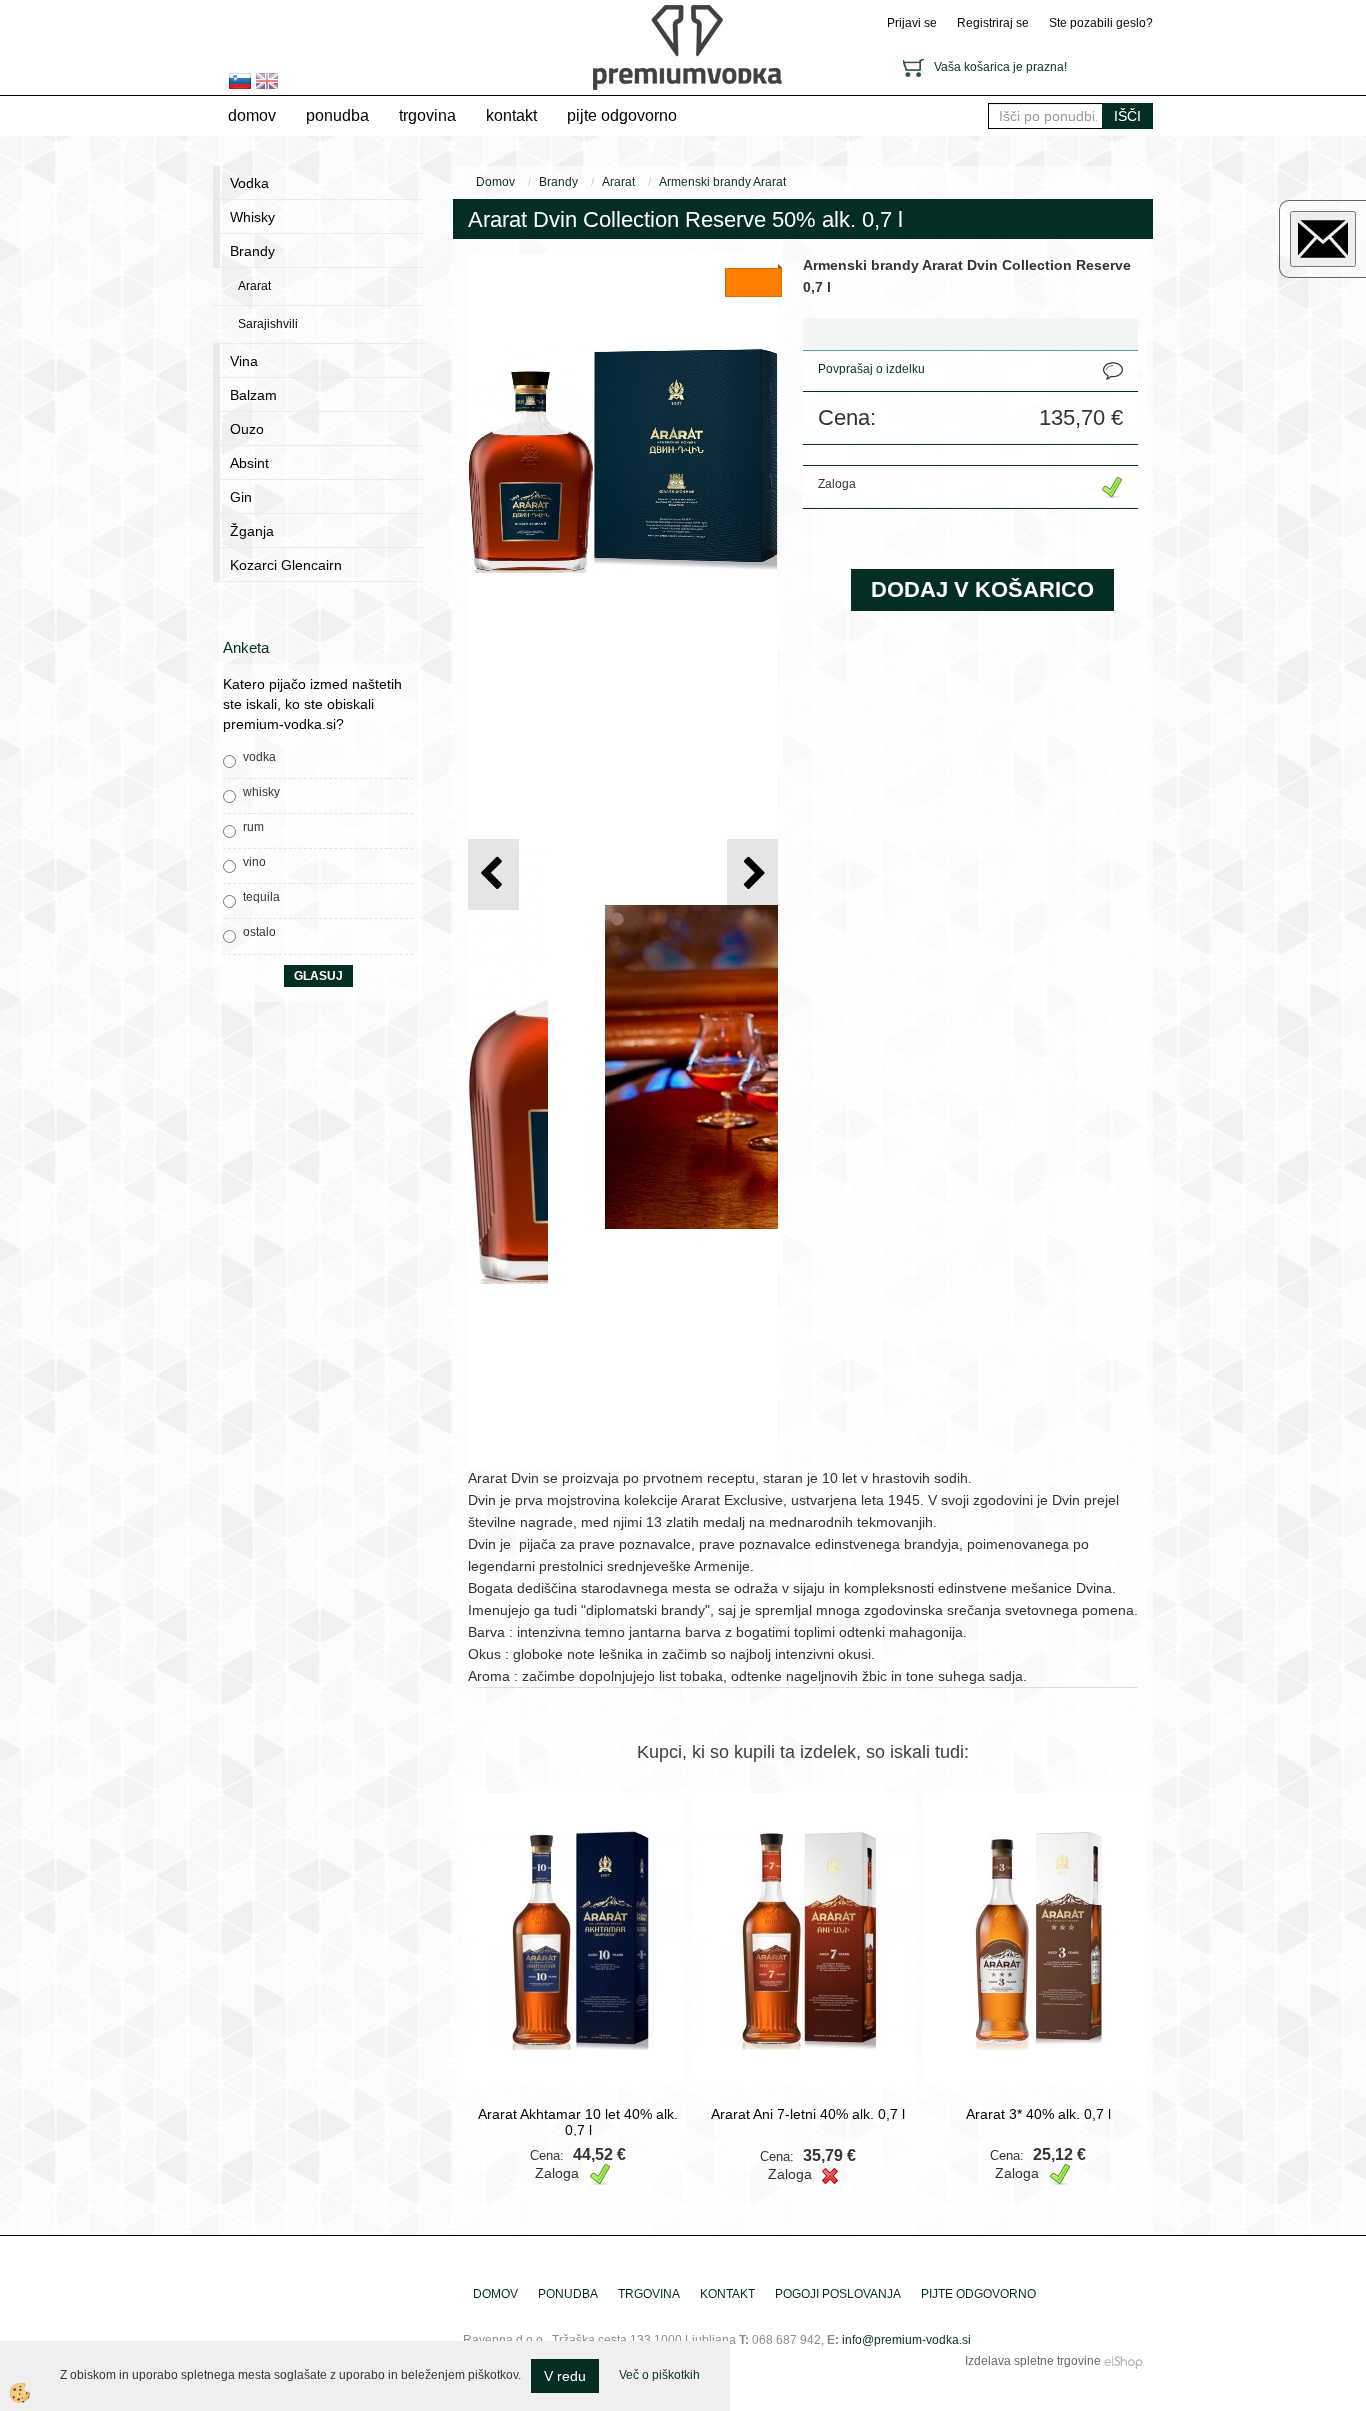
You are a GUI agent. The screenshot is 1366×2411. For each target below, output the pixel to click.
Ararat (254, 286)
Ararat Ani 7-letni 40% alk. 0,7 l (808, 2114)
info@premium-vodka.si (906, 2340)
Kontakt (511, 115)
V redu (565, 2376)
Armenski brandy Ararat (722, 182)
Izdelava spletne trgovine (1033, 2361)
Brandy (558, 182)
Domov (252, 115)
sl (240, 81)
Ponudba (337, 115)
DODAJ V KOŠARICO (982, 589)
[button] (752, 874)
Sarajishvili (268, 324)
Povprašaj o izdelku (871, 369)
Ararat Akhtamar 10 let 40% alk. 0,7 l (578, 2122)
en (267, 81)
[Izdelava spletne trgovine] (1123, 2361)
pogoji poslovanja (838, 2294)
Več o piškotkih (659, 2375)
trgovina (427, 115)
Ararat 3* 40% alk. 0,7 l (1038, 2114)
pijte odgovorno (622, 115)
